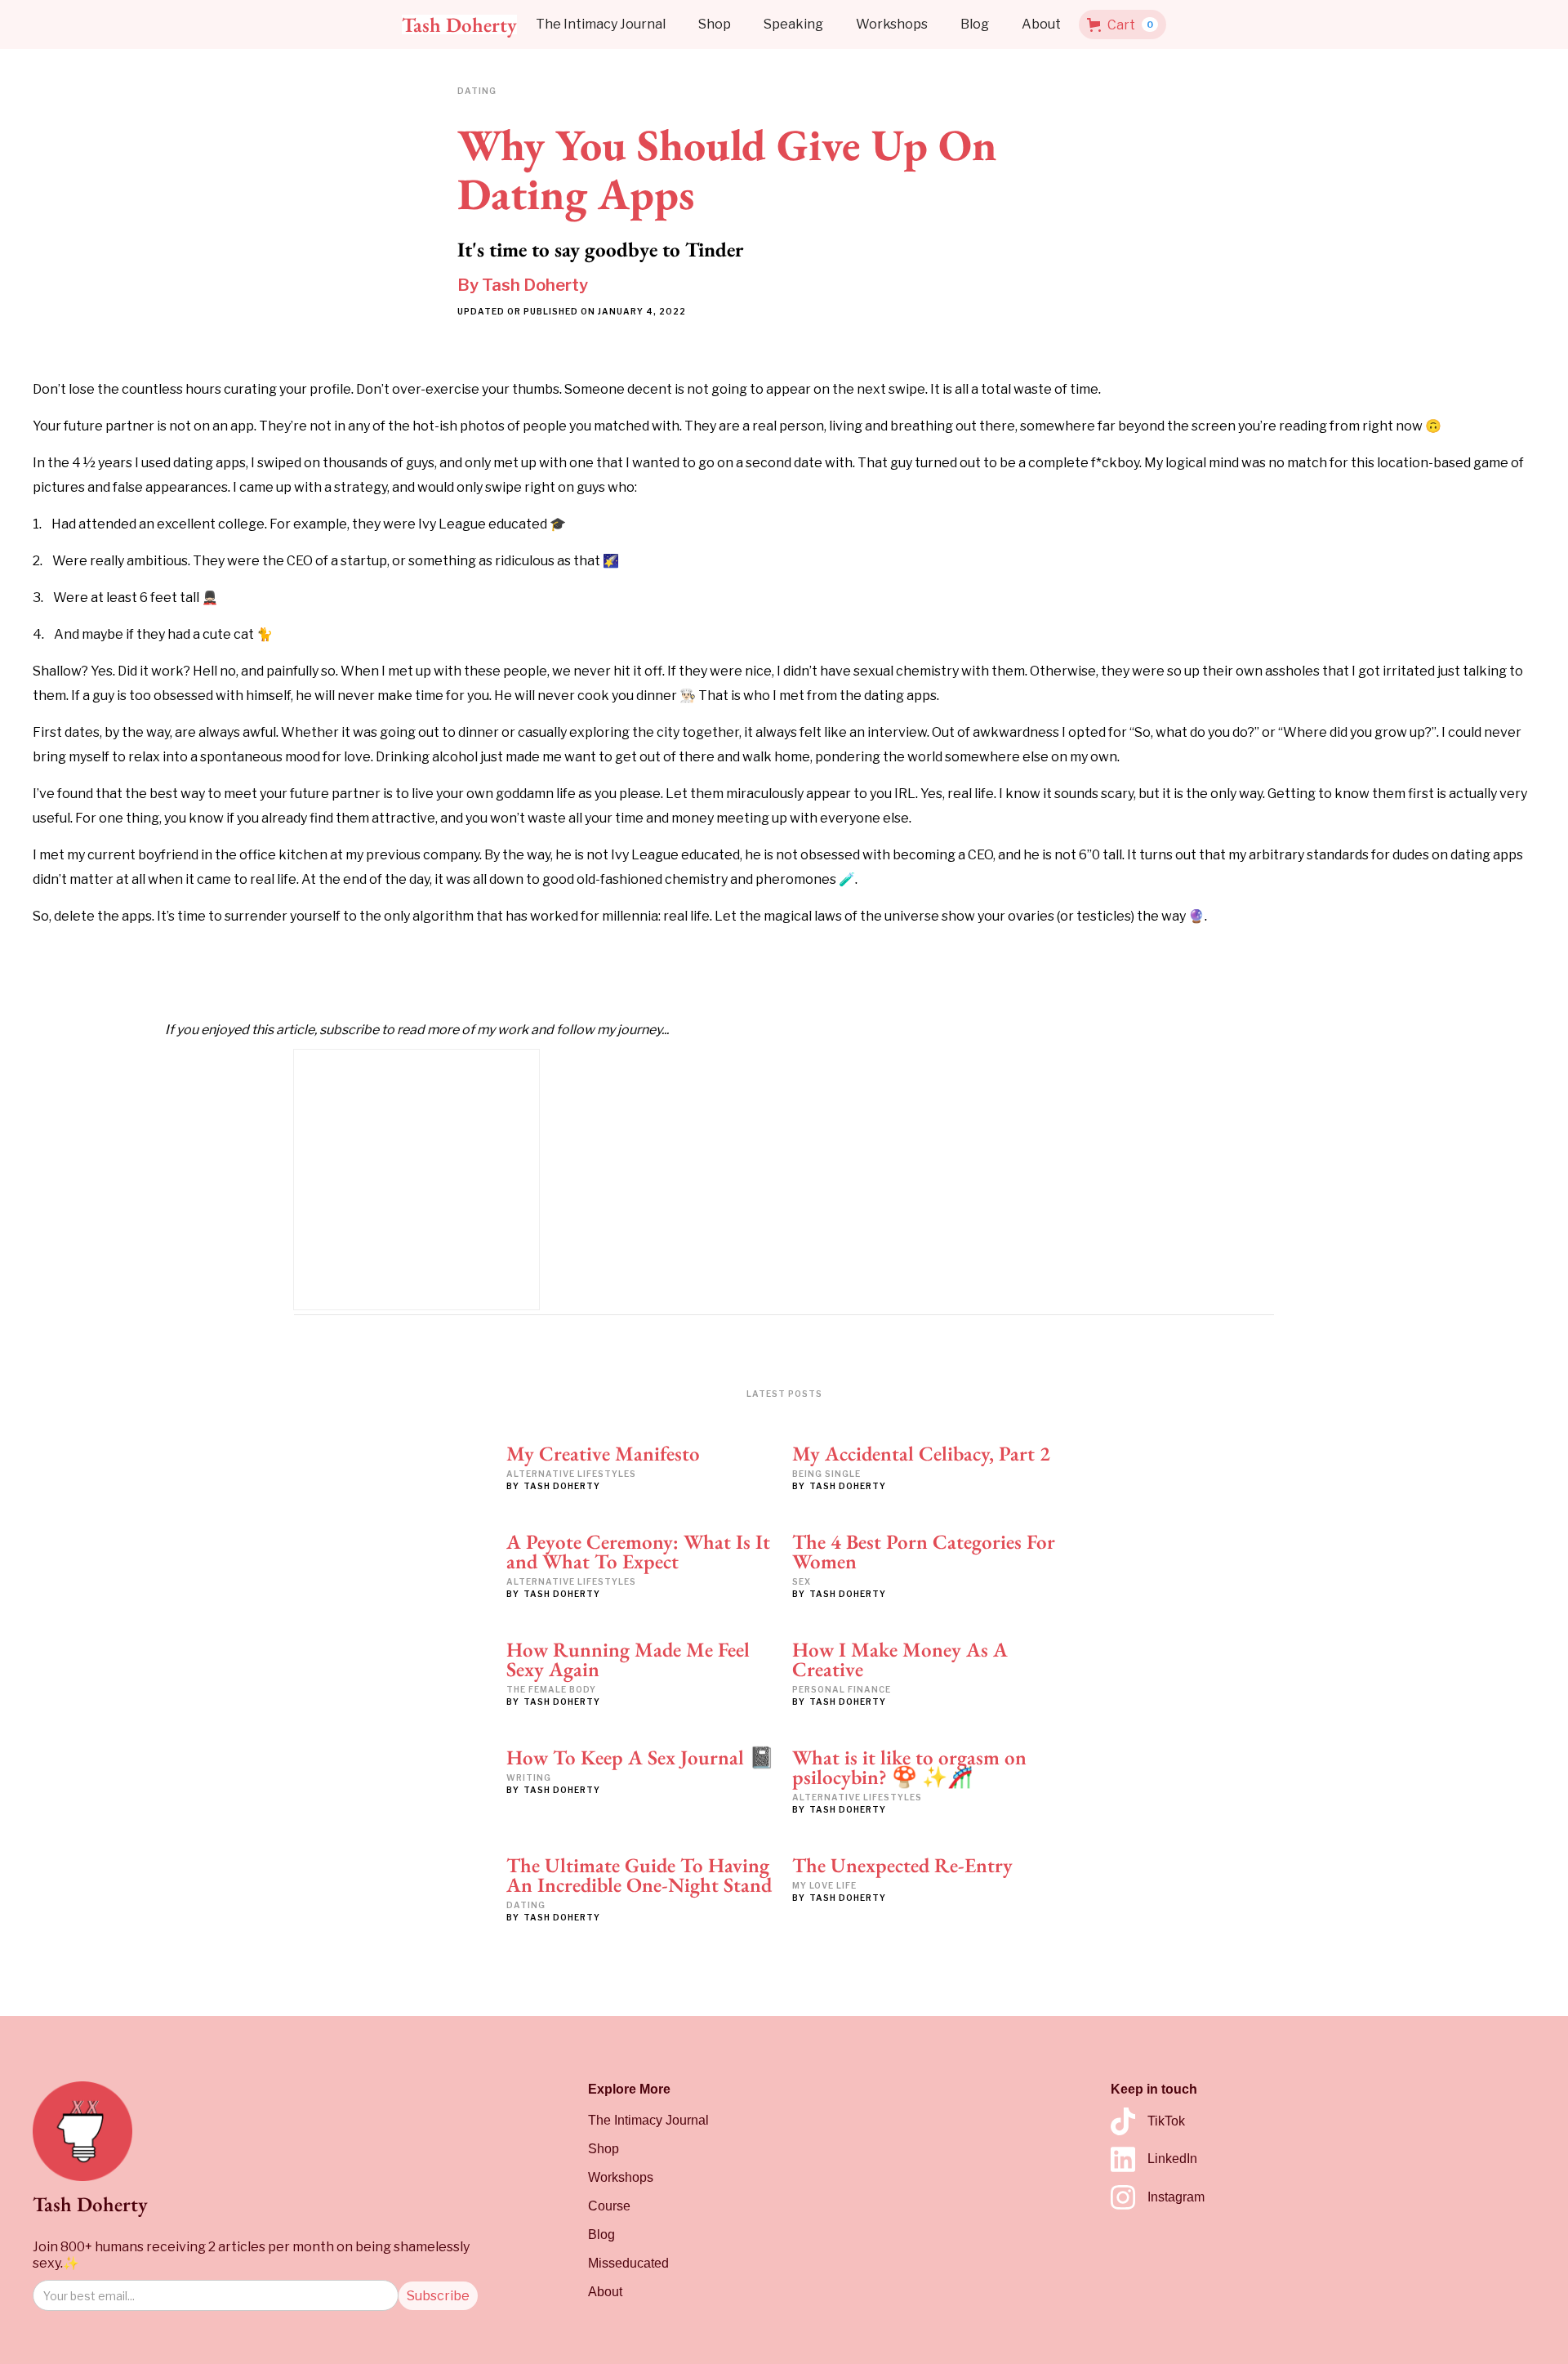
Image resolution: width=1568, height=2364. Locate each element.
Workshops (892, 24)
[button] (1123, 25)
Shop (715, 24)
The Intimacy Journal (601, 24)
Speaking (793, 24)
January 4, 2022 (642, 311)
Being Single (826, 1474)
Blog (975, 24)
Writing (529, 1777)
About (1041, 24)
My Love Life (824, 1885)
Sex (802, 1581)
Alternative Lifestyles (571, 1474)
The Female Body (551, 1689)
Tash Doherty (535, 285)
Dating (526, 1905)
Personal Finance (842, 1689)
